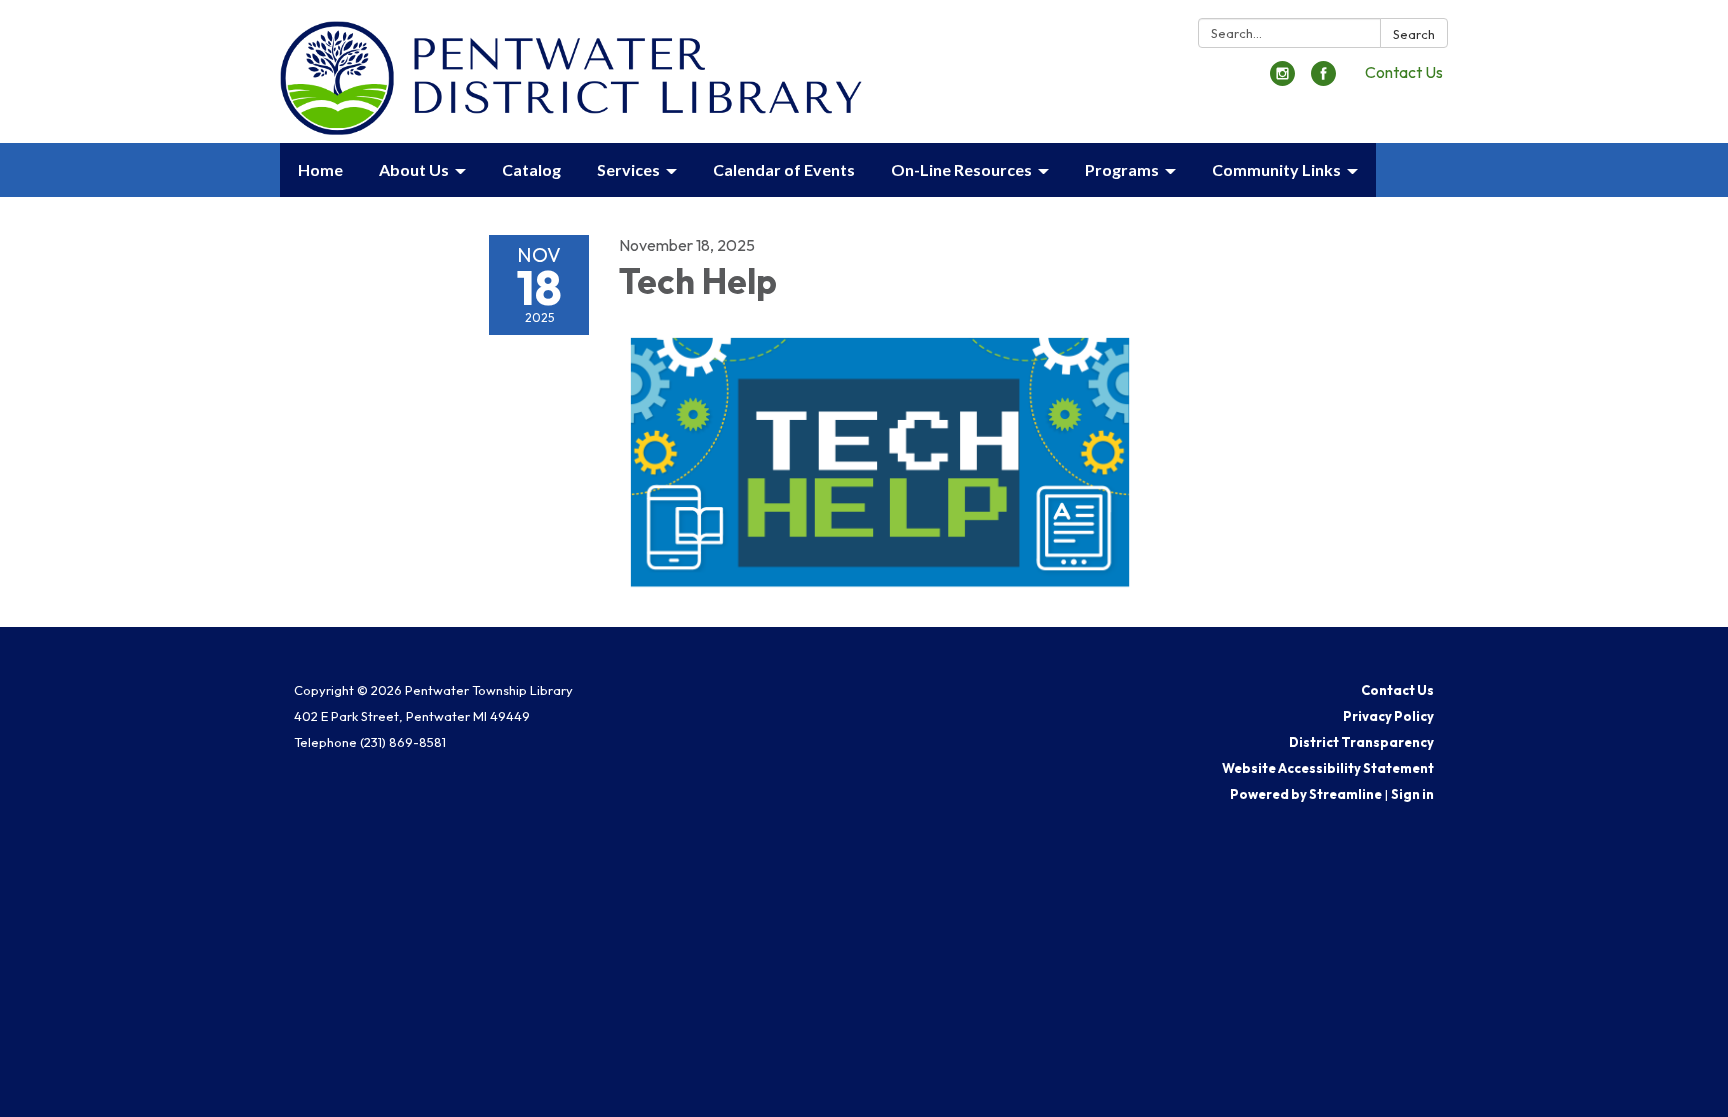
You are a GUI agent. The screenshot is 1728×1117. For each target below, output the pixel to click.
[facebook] (1323, 80)
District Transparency (1361, 742)
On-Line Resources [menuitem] (961, 169)
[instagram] (1282, 80)
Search (1414, 34)
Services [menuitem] (628, 169)
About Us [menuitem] (414, 169)
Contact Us (1404, 72)
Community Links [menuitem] (1276, 169)
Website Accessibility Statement (1328, 768)
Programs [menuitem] (1122, 169)
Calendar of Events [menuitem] (784, 169)
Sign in (1412, 794)
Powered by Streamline (1306, 794)
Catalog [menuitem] (531, 169)
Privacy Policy (1388, 716)
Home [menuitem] (320, 169)
